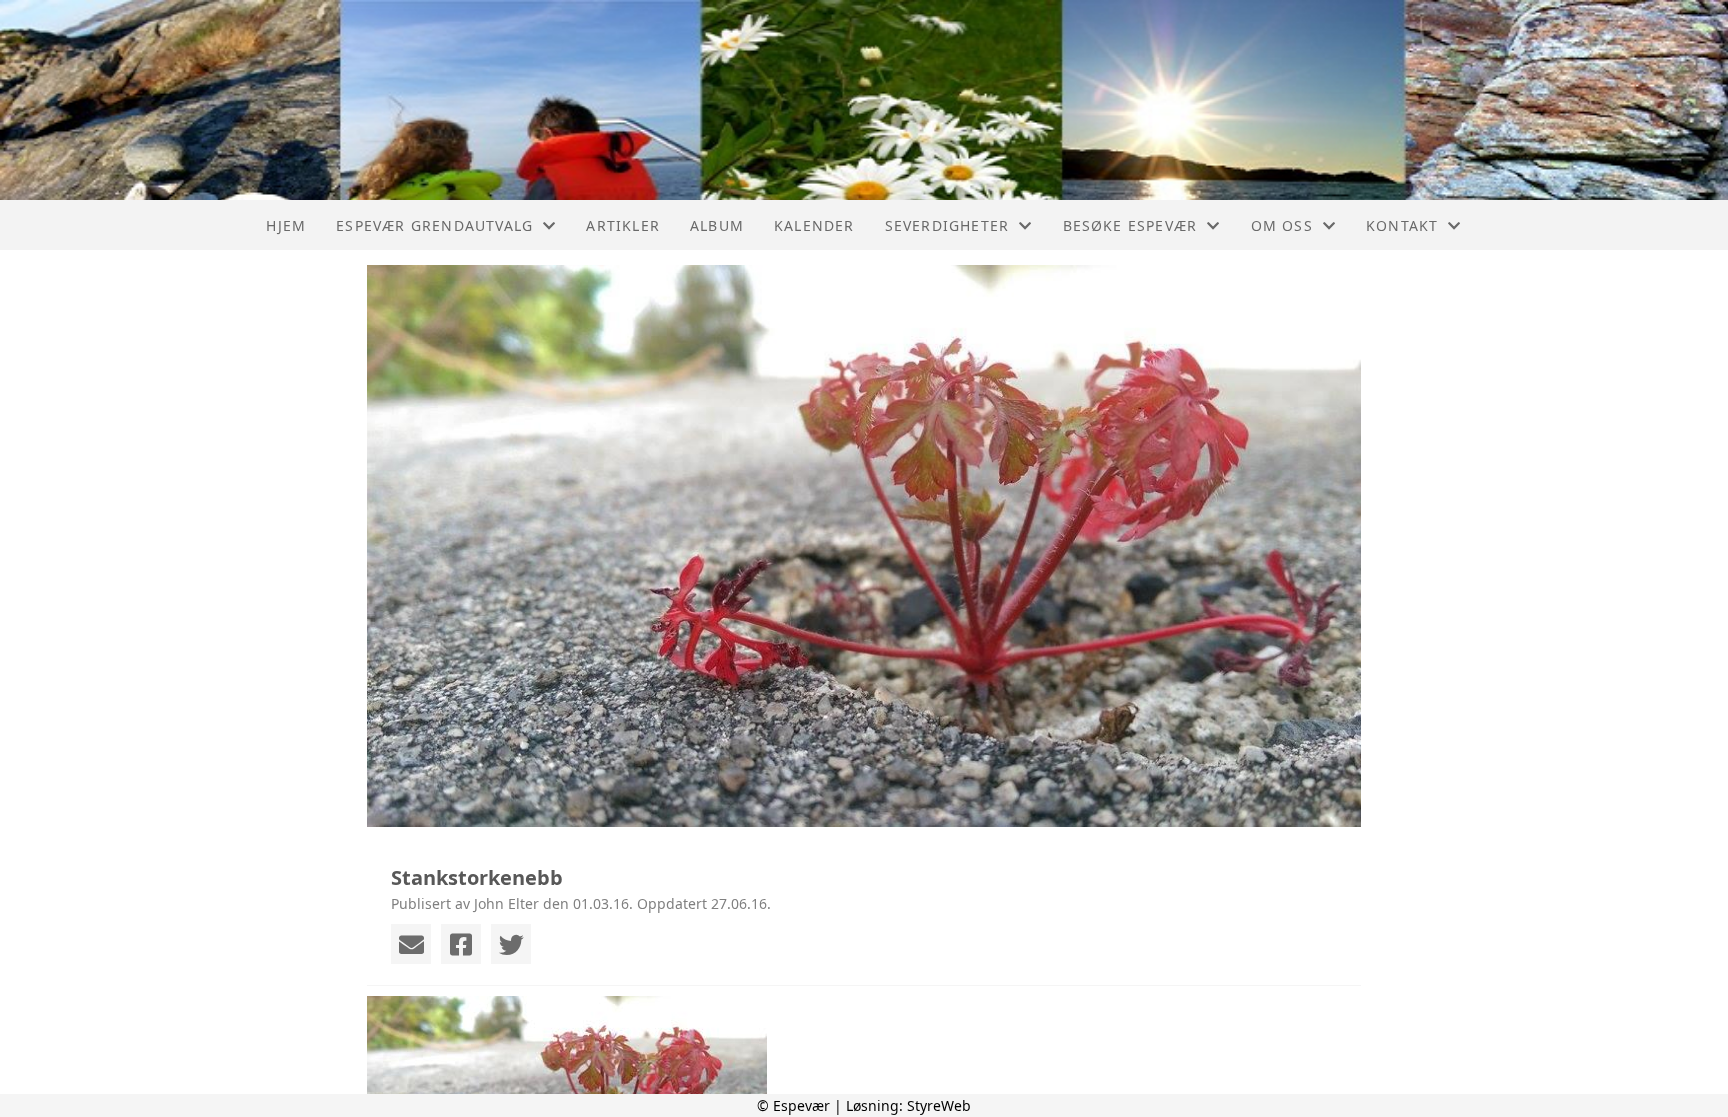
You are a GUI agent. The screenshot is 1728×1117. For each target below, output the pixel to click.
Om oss (1282, 225)
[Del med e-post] (411, 944)
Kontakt (1402, 225)
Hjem (286, 225)
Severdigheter (947, 225)
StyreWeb (939, 1105)
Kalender (814, 225)
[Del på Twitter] (511, 944)
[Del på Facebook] (461, 944)
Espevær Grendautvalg (434, 225)
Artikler (623, 225)
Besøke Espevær (1130, 225)
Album (717, 225)
